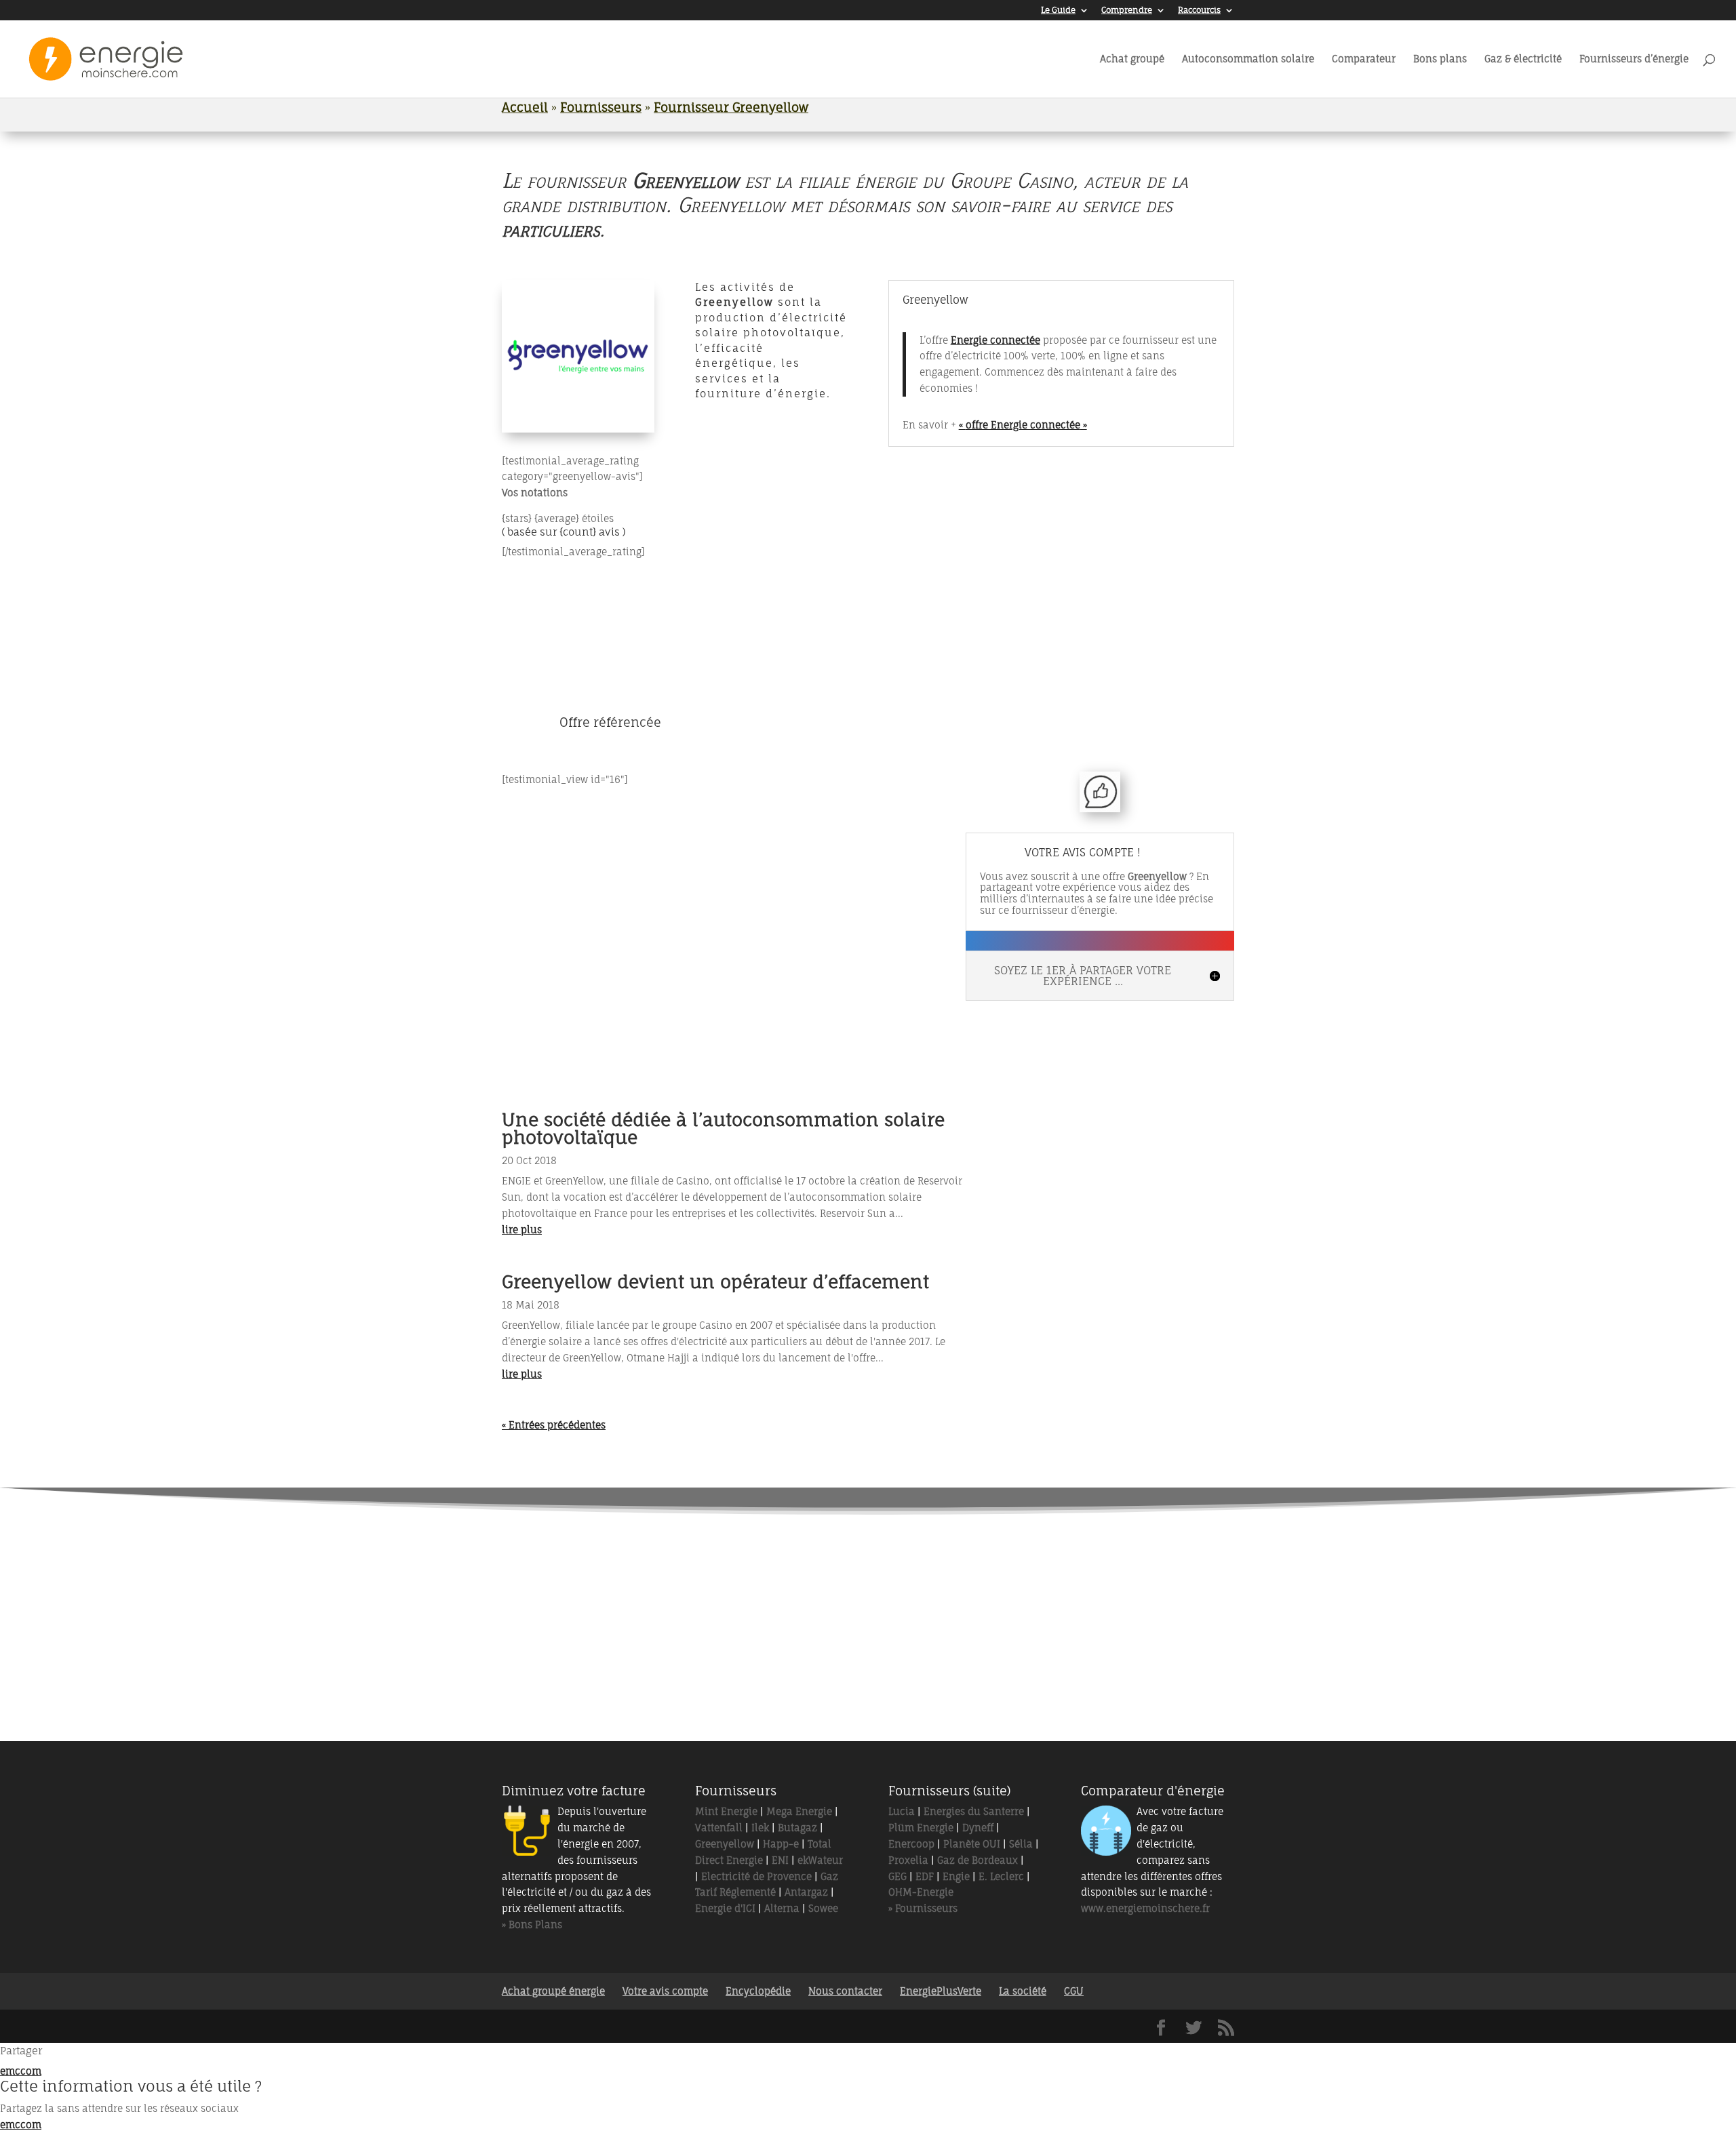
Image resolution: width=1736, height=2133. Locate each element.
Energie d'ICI (725, 1908)
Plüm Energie (921, 1828)
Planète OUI (972, 1844)
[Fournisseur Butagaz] (1038, 1650)
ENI (780, 1860)
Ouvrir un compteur (997, 678)
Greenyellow (725, 1844)
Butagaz (797, 1828)
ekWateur (820, 1860)
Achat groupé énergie (553, 1991)
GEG (897, 1876)
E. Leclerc (1001, 1876)
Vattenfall (719, 1828)
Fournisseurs (601, 107)
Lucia (902, 1811)
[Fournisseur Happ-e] (811, 1650)
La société (1023, 1991)
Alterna (782, 1908)
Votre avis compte (665, 1991)
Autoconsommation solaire (1248, 59)
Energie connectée (995, 340)
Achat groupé (1132, 59)
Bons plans (1440, 59)
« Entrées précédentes (554, 1425)
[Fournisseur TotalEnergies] (698, 1579)
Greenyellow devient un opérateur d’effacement (715, 1281)
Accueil (525, 107)
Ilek (760, 1828)
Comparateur (1364, 59)
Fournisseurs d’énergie (1634, 59)
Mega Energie (799, 1811)
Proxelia (908, 1860)
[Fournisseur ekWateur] (1038, 1579)
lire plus (522, 1230)
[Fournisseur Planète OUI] (698, 1650)
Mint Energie (726, 1811)
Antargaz (806, 1892)
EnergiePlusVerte (941, 1991)
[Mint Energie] (925, 1579)
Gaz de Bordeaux (978, 1860)
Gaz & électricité (1523, 59)
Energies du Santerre (974, 1811)
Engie (956, 1876)
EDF (925, 1876)
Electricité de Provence (756, 1876)
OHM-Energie (921, 1892)
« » (1023, 425)
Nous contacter (845, 1991)
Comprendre (1127, 11)
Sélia (1021, 1844)
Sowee (823, 1908)
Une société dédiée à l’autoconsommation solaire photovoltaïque (723, 1128)
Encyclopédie (758, 1991)
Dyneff (978, 1828)
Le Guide (1058, 11)
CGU (1074, 1991)
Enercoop (911, 1844)
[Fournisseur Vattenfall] (811, 1579)
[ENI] (925, 1650)
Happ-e (781, 1844)
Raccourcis (1199, 11)
